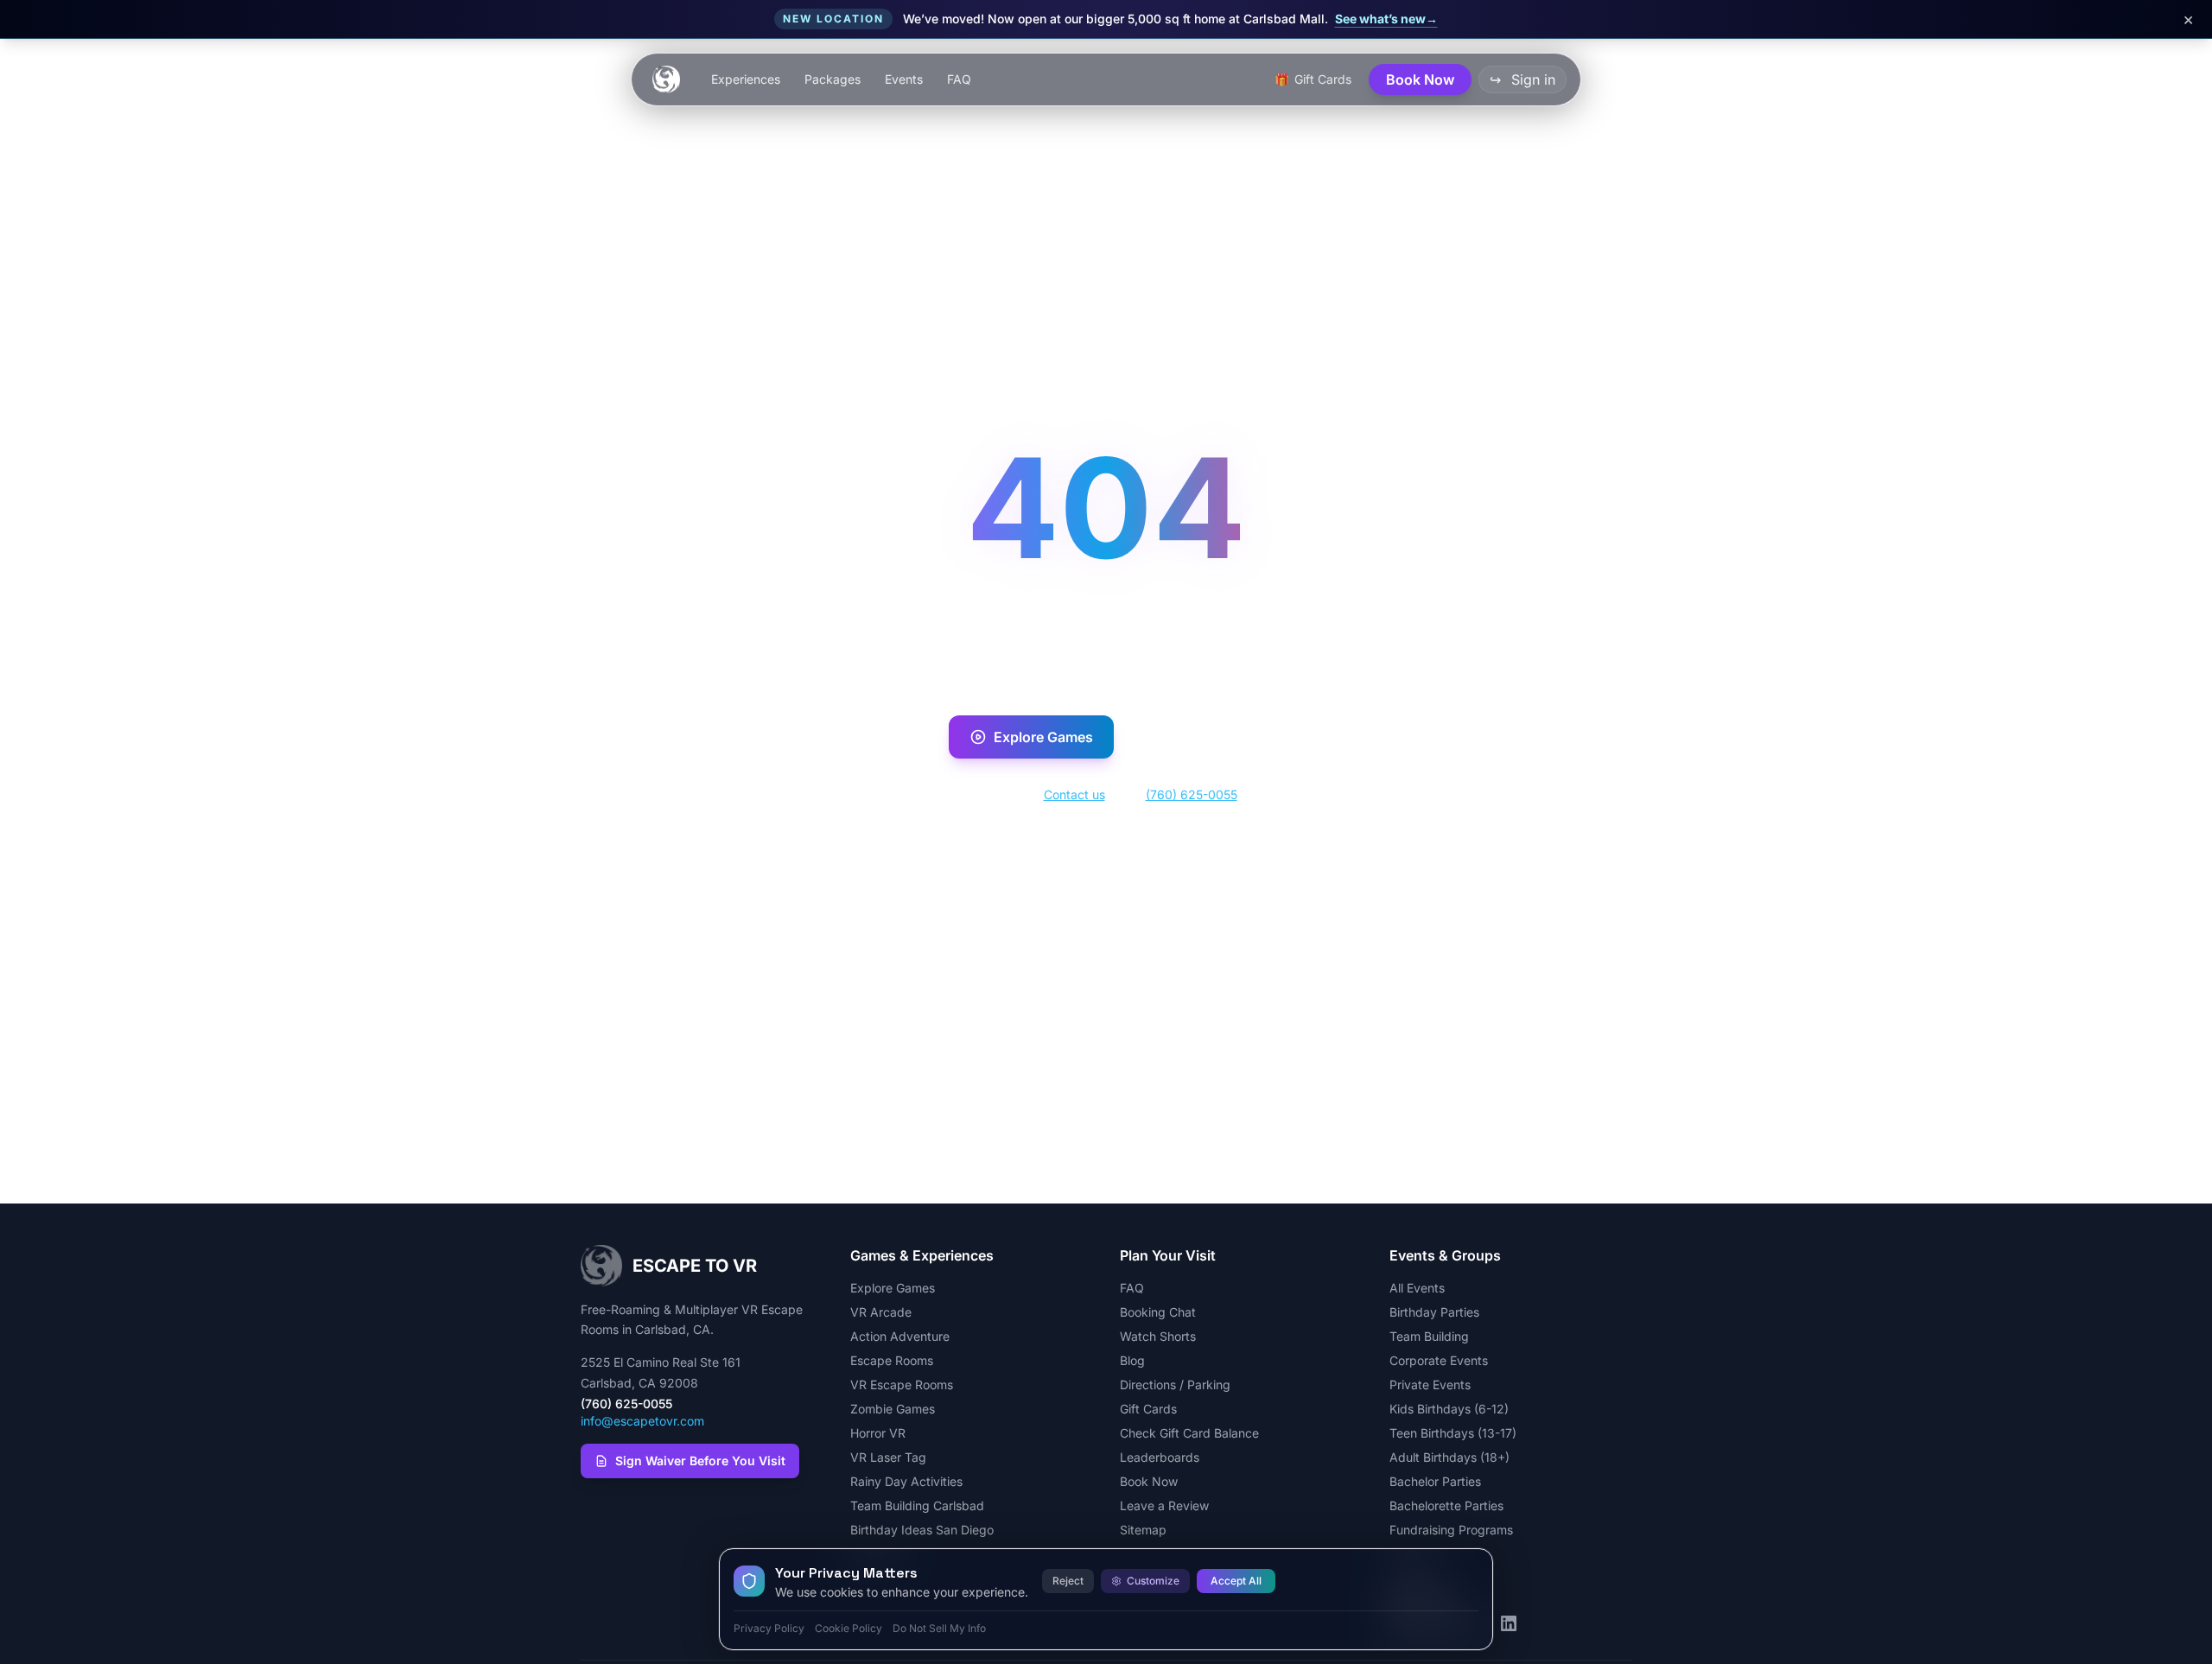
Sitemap (1143, 1530)
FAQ (959, 79)
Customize (1153, 1581)
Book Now (1208, 737)
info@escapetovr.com (642, 1421)
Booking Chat (1158, 1312)
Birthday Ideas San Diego (922, 1530)
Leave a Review (1164, 1505)
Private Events (1430, 1385)
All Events (1417, 1288)
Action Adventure (900, 1336)
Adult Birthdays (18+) (1449, 1457)
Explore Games (1043, 737)
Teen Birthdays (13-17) (1453, 1433)
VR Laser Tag (888, 1457)
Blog (1132, 1360)
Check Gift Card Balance (1189, 1433)
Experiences (746, 79)
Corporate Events (1439, 1360)
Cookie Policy (849, 1628)
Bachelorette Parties (1446, 1505)
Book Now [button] (1420, 79)
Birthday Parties (1434, 1312)
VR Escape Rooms (902, 1385)
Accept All (1236, 1581)
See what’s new (1386, 19)
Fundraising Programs (1451, 1530)
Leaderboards (1160, 1457)
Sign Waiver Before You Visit (700, 1461)
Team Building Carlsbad (917, 1505)
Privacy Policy (769, 1628)
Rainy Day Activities (906, 1481)
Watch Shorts (1158, 1336)
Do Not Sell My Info (939, 1628)
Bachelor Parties (1435, 1481)
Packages (833, 79)
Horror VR (878, 1433)
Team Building (1429, 1336)
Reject (1068, 1581)
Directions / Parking (1175, 1385)
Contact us (1074, 794)
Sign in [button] (1522, 79)
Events (904, 79)
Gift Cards (1148, 1409)
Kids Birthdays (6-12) (1449, 1409)
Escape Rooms (892, 1360)
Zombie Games (893, 1409)
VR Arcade (881, 1312)
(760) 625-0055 (1192, 794)
